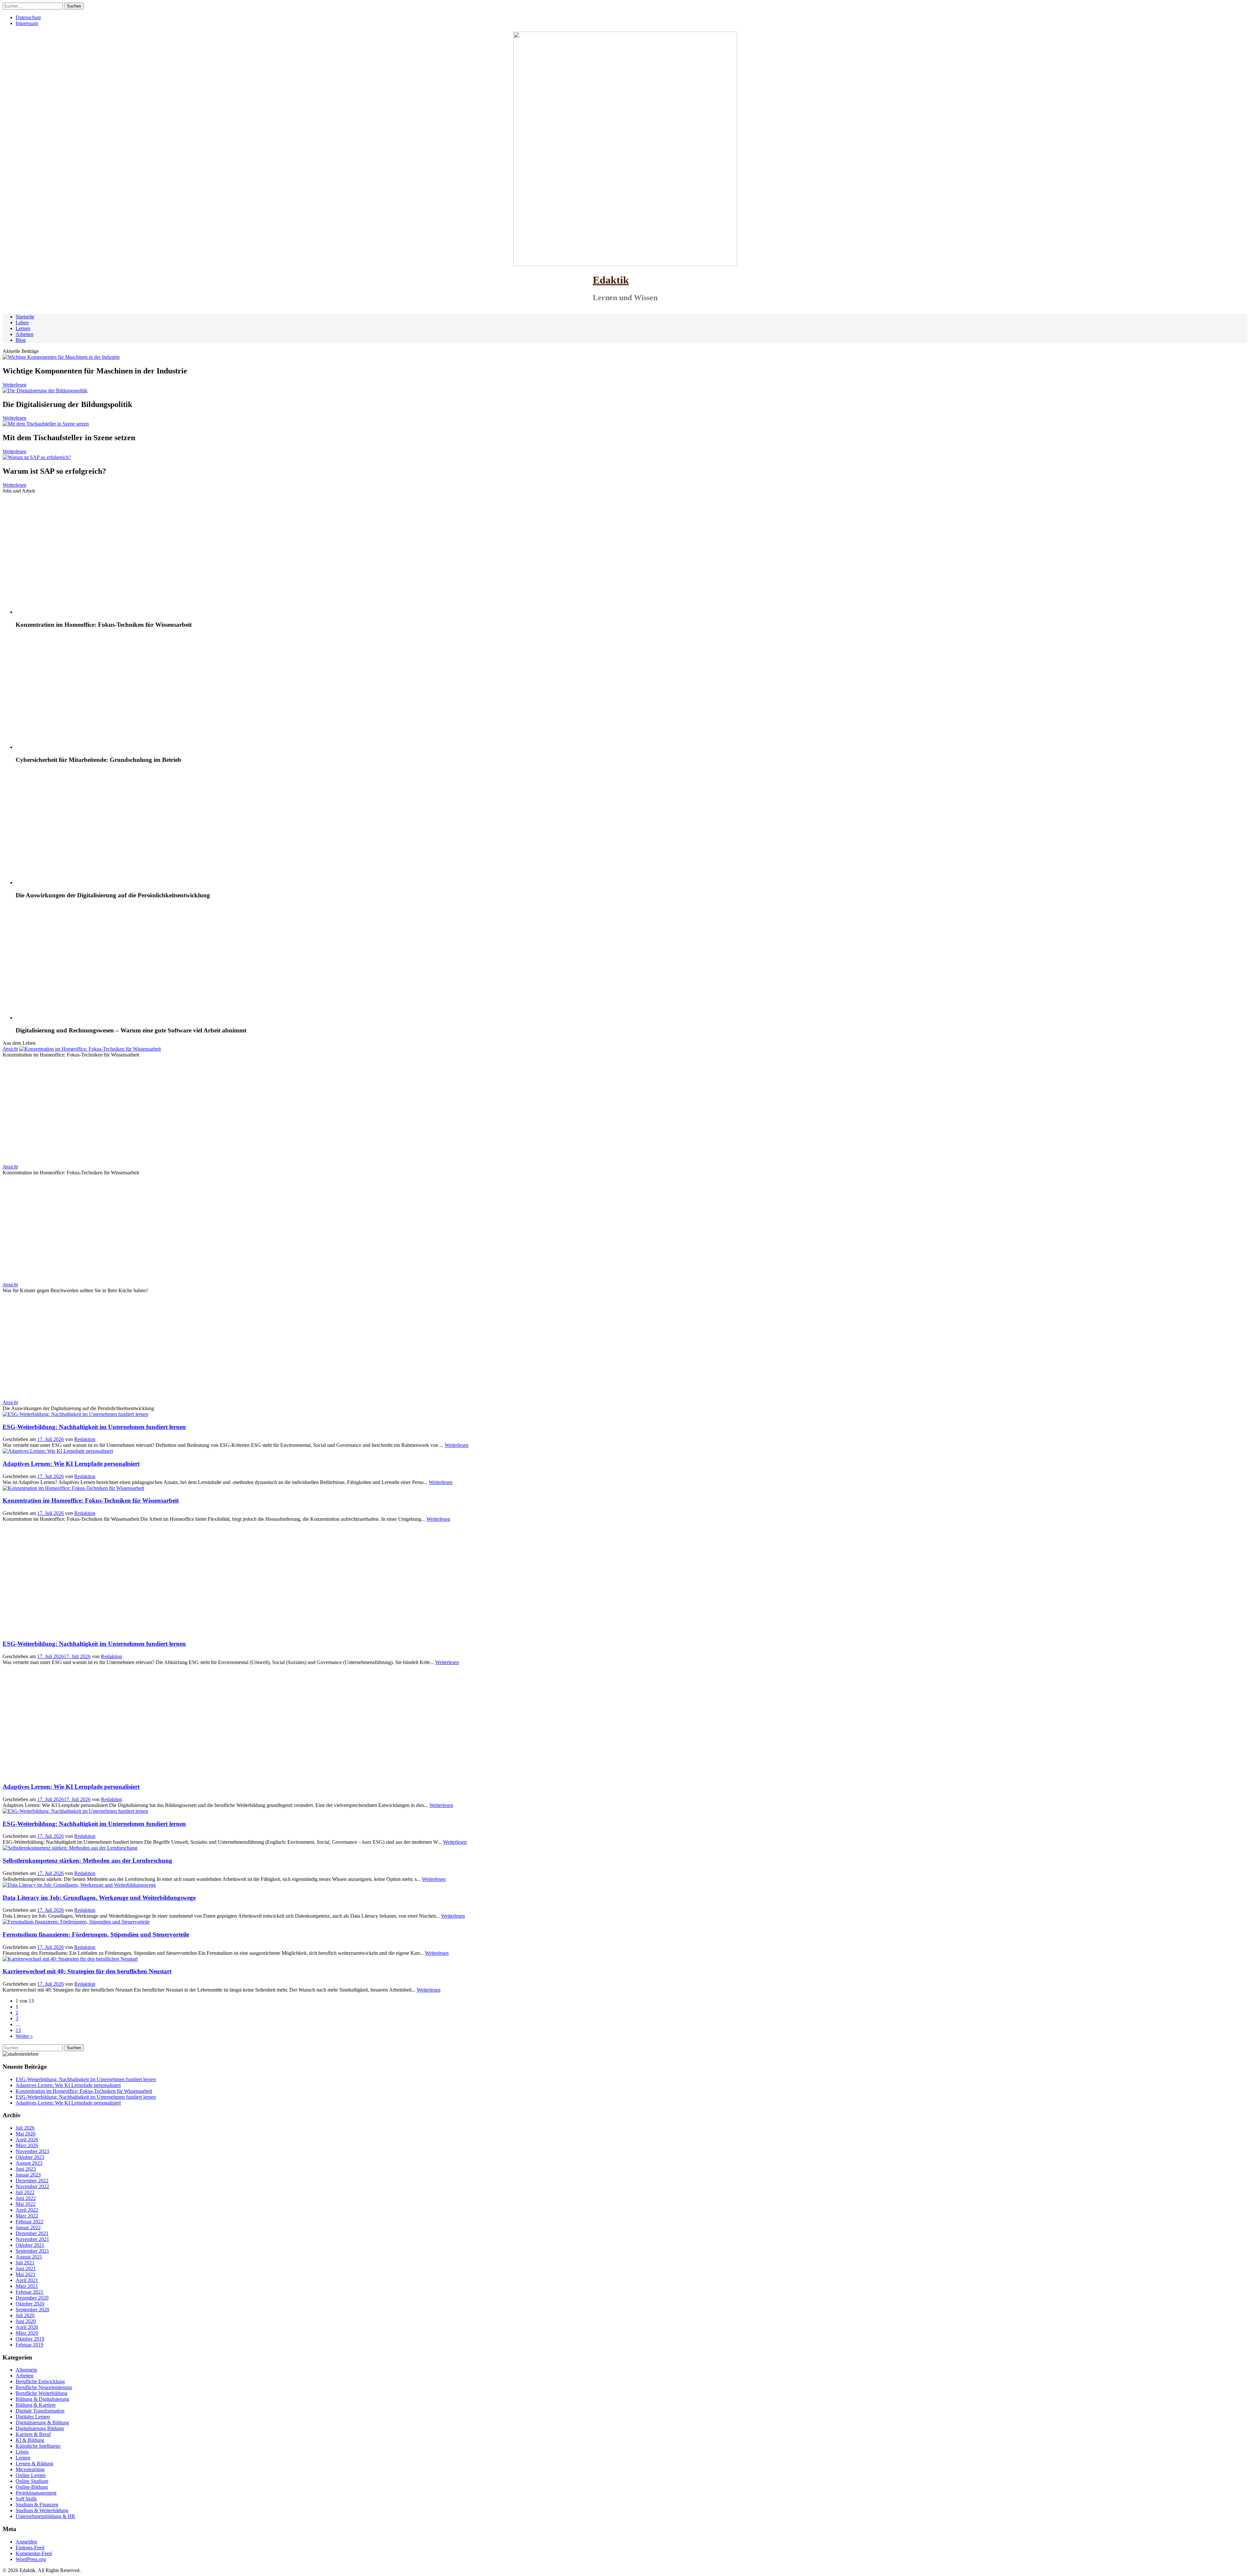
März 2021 (27, 2286)
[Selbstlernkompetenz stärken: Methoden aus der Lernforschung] (70, 1848)
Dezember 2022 (32, 2181)
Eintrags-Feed (30, 2548)
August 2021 (29, 2257)
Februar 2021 (29, 2292)
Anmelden (26, 2542)
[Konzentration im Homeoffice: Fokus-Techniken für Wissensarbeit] (104, 612)
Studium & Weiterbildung (42, 2510)
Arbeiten (25, 334)
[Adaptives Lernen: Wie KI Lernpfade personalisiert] (58, 1451)
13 (18, 2030)
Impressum (27, 23)
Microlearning (30, 2469)
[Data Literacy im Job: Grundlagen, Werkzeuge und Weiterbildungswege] (79, 1885)
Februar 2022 (29, 2222)
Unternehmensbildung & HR (45, 2516)
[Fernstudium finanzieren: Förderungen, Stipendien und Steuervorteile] (76, 1922)
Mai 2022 (26, 2204)
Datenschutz (28, 17)
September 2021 (32, 2251)
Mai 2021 (26, 2274)
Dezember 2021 (32, 2233)
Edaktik (611, 280)
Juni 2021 (26, 2268)
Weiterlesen (14, 385)
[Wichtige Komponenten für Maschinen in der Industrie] (61, 357)
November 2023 (32, 2151)
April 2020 (27, 2327)
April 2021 (27, 2280)
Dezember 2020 (32, 2298)
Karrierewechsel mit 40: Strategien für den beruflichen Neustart (87, 1971)
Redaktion (85, 1439)
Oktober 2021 (30, 2245)
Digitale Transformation (40, 2411)
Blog (21, 340)
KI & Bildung (30, 2440)
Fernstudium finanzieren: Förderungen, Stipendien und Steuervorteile (96, 1934)
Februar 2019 (29, 2345)
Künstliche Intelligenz (38, 2446)
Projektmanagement (36, 2493)
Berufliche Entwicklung (40, 2381)
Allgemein (26, 2370)
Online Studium (32, 2481)
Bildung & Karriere (36, 2405)
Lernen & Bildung (35, 2464)
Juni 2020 (26, 2321)
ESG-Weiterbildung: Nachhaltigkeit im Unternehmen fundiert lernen (94, 1427)
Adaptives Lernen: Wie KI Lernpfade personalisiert (71, 1464)
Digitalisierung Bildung (40, 2428)
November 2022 (32, 2186)
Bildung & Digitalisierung (42, 2399)
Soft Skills (26, 2499)
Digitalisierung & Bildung (42, 2422)
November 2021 (32, 2239)
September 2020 (32, 2310)
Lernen (23, 328)
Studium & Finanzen (37, 2505)
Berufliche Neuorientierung (44, 2387)
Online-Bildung (32, 2487)
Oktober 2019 (30, 2339)
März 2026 (27, 2145)
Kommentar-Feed (34, 2553)
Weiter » (24, 2036)
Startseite (25, 317)
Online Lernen (31, 2475)
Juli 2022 (25, 2192)
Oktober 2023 (30, 2157)
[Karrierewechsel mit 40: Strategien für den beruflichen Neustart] (70, 1959)
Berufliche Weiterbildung (42, 2393)
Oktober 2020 (30, 2304)
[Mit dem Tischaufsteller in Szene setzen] (46, 424)
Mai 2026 (26, 2134)
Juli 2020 (25, 2315)
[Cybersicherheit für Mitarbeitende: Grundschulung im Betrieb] (104, 747)
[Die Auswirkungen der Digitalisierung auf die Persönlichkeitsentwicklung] (104, 882)
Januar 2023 (28, 2175)
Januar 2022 (28, 2227)
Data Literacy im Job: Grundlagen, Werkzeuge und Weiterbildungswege (99, 1898)
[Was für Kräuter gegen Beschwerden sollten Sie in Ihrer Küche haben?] (107, 1285)
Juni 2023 (26, 2169)
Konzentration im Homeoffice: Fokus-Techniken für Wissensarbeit (91, 1500)
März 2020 (27, 2333)
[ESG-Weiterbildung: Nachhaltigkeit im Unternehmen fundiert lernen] (75, 1414)
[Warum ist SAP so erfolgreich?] (37, 457)
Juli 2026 (25, 2128)
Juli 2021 (25, 2263)
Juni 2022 (26, 2198)
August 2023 (29, 2163)
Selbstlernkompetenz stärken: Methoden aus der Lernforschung (87, 1861)
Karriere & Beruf (33, 2434)
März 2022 (27, 2216)
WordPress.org (31, 2559)
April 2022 (27, 2210)
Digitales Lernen (33, 2417)
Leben (22, 322)
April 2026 (27, 2140)
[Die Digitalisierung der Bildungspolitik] (45, 391)
